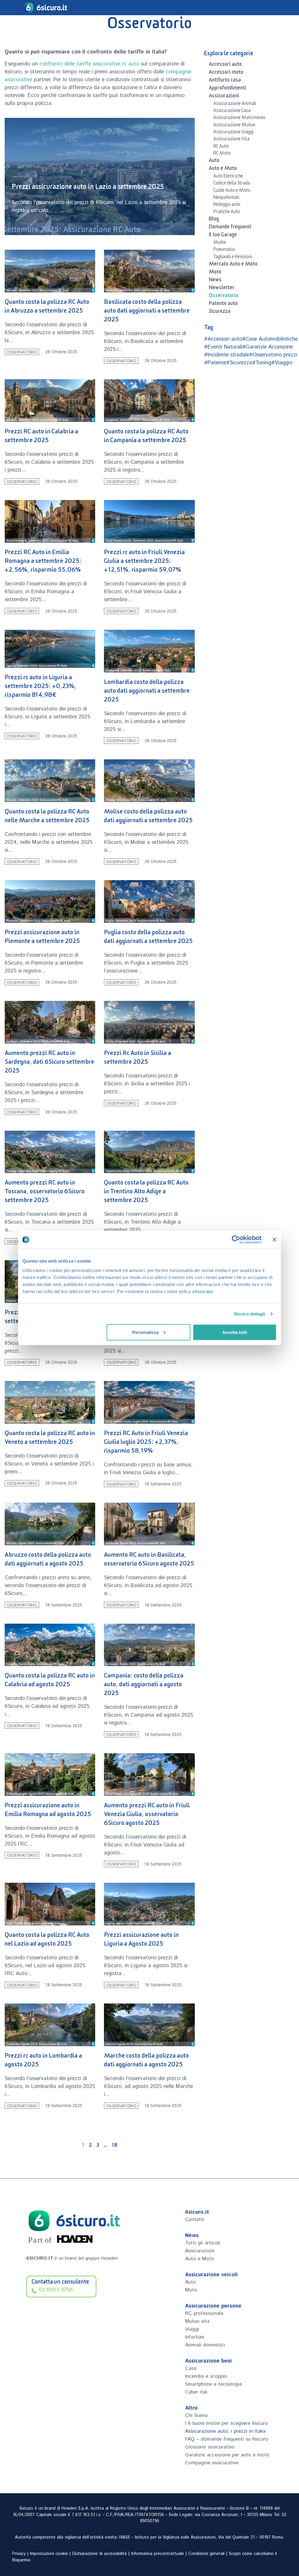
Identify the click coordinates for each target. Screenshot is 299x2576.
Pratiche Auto (227, 213)
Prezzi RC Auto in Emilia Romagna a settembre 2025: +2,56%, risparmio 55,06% (43, 562)
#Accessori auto (223, 339)
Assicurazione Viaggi (234, 133)
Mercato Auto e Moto (233, 265)
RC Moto (222, 154)
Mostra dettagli (250, 1314)
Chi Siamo (197, 2415)
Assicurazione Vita (232, 140)
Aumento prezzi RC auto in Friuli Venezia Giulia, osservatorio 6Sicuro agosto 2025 (147, 1815)
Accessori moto (226, 73)
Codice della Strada (232, 184)
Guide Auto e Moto (232, 191)
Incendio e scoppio (206, 2376)
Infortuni (195, 2337)
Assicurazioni (224, 97)
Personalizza (145, 1332)
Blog (214, 220)
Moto (215, 273)
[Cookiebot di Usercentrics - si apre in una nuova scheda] (236, 1240)
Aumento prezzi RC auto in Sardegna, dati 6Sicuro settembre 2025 (49, 1063)
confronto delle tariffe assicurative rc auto (89, 64)
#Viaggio (282, 363)
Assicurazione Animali (235, 104)
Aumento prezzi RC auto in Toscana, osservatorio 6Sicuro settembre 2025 (45, 1193)
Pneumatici (224, 250)
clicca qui (202, 1291)
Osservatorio (22, 352)
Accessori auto (225, 65)
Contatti (195, 2220)
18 (114, 2146)
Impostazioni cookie (49, 2554)
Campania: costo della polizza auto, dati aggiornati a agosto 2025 (144, 1686)
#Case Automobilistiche (270, 339)
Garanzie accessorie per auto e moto (227, 2455)
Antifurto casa (225, 81)
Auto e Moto (223, 169)
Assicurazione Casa (232, 111)
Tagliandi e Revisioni (233, 258)
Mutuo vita (197, 2321)
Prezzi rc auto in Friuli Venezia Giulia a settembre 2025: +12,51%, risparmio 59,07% (144, 562)
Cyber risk (196, 2392)
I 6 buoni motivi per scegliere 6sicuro (227, 2423)
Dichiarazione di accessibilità (100, 2554)
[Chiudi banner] (274, 1240)
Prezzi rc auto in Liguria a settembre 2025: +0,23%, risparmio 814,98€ (41, 687)
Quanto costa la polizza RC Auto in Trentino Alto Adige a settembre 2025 (146, 1193)
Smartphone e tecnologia (213, 2384)
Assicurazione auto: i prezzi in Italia (225, 2431)
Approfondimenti (227, 89)
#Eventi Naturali (223, 347)
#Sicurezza (239, 363)
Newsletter (222, 289)
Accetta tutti (235, 1332)
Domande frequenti (230, 228)
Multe (220, 243)
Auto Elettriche (228, 177)
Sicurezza (220, 312)
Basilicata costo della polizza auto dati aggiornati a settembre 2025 (147, 312)
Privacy (19, 2554)
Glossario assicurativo (210, 2447)
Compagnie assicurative (212, 2463)
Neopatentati (226, 198)
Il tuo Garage (223, 236)
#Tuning (262, 363)
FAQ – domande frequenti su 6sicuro (227, 2439)
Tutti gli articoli (203, 2243)
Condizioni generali (206, 2554)
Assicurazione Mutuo (234, 126)
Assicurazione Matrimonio (239, 118)
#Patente (215, 363)
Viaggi (192, 2329)
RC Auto (221, 147)
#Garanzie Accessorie (268, 347)
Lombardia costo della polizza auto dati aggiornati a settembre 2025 (147, 692)
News (215, 281)
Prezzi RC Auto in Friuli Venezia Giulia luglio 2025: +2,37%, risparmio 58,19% (146, 1443)
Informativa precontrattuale (158, 2554)
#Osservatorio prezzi (273, 355)
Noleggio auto (227, 205)
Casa (191, 2368)
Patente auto (223, 304)
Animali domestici (205, 2345)
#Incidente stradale (227, 355)
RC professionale (204, 2313)
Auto (214, 161)
